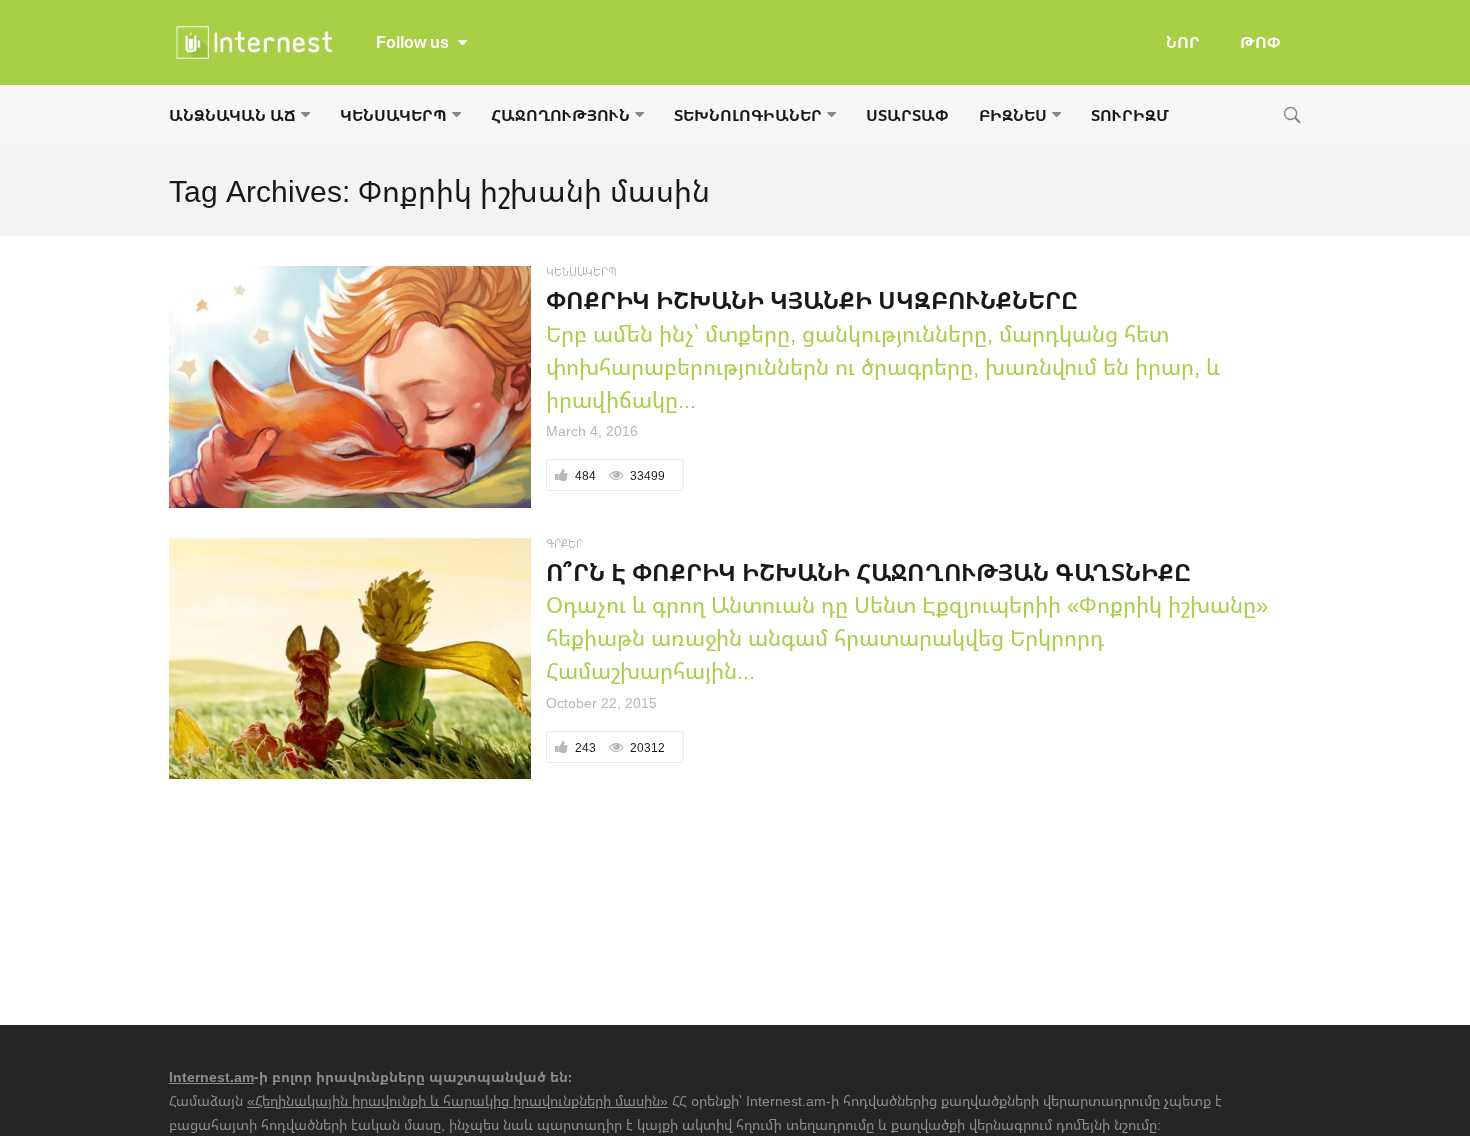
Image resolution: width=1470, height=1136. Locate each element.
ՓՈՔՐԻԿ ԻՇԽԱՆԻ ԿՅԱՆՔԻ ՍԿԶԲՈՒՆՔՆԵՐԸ (812, 299)
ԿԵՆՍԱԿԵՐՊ (393, 115)
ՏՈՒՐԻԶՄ (1130, 115)
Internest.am (211, 1076)
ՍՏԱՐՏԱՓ (907, 115)
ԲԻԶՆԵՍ (1013, 115)
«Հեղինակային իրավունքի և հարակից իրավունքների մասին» (457, 1100)
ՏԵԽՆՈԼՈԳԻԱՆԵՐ (748, 115)
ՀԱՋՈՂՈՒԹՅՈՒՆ (560, 115)
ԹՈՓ (1260, 42)
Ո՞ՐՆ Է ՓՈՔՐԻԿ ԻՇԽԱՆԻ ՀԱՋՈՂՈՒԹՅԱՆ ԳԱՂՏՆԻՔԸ (868, 571)
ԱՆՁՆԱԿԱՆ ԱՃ (232, 115)
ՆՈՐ (1183, 42)
